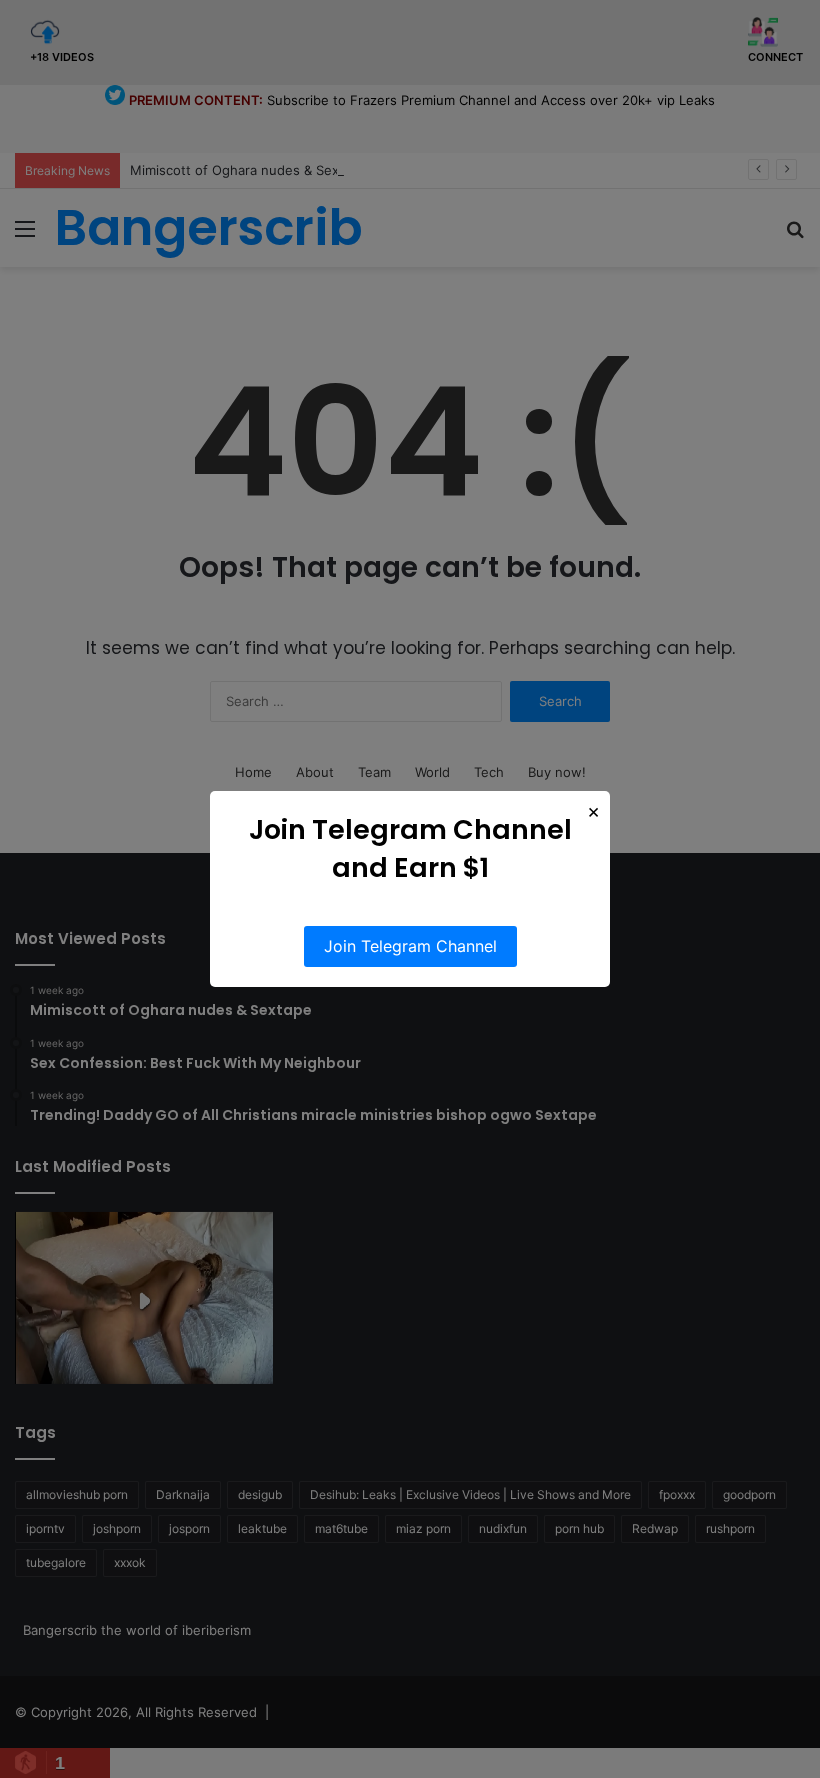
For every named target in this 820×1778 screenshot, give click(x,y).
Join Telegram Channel (410, 946)
